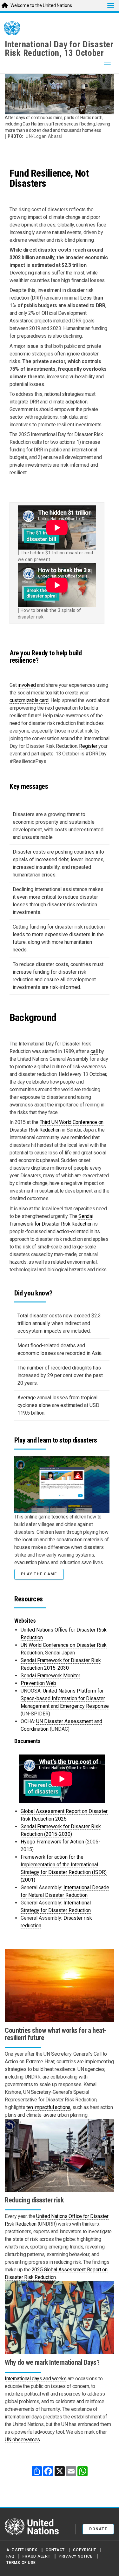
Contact (55, 2550)
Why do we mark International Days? (52, 2362)
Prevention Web (38, 1683)
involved (27, 685)
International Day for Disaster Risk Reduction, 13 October (59, 49)
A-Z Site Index (22, 2550)
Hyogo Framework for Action (52, 1842)
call (94, 1051)
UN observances (22, 2440)
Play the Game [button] (39, 1574)
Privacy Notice (76, 2556)
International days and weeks (36, 2379)
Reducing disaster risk (34, 2200)
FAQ (10, 2556)
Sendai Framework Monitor (50, 1676)
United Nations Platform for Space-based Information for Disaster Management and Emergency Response (65, 1698)
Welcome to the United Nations (41, 5)
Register (88, 746)
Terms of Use (21, 2563)
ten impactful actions (48, 2107)
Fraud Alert (36, 2556)
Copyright (85, 2550)
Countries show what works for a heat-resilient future (56, 2034)
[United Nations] (12, 29)
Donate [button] (98, 2529)
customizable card (29, 700)
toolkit (52, 693)
